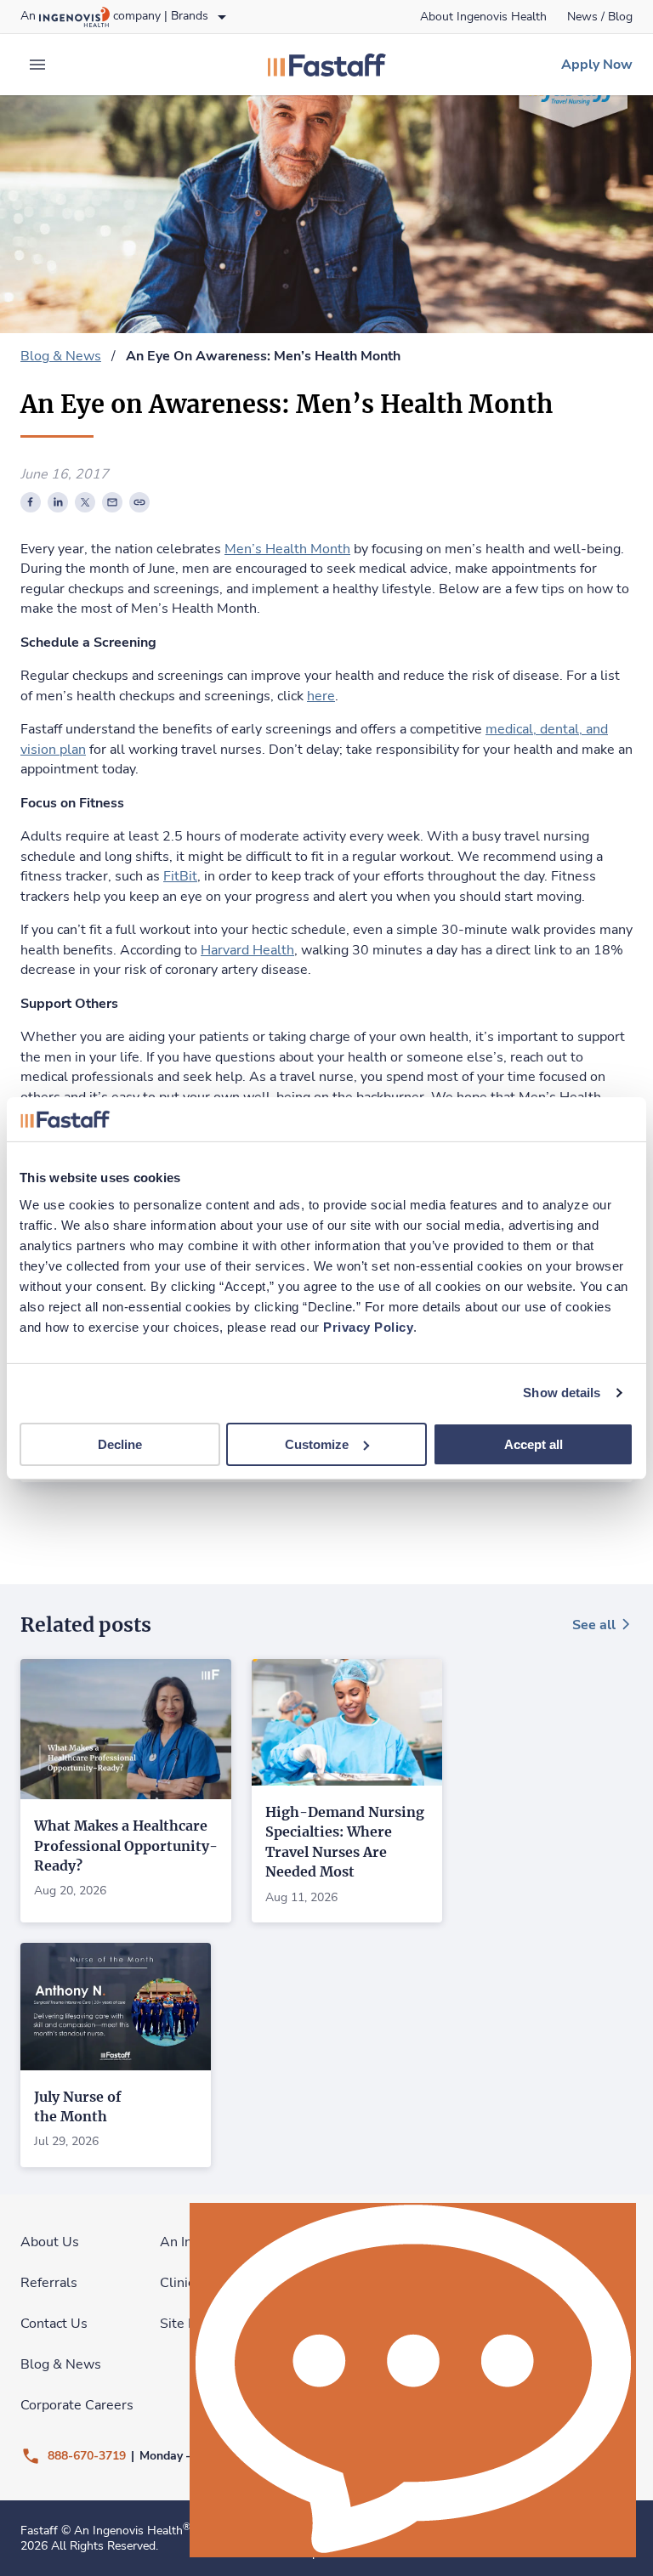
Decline (120, 1444)
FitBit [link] (180, 876)
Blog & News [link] (61, 356)
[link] (483, 17)
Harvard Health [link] (247, 950)
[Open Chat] (413, 2380)
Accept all (534, 1444)
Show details (562, 1393)
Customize (317, 1444)
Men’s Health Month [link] (287, 549)
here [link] (321, 696)
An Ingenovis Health (132, 2531)
